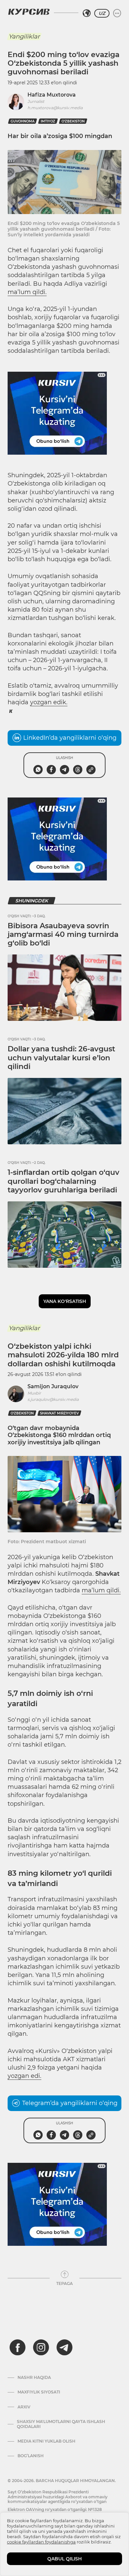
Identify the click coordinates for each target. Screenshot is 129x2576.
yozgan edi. (24, 2076)
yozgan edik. (49, 702)
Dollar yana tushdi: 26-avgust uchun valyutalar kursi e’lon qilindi (61, 1058)
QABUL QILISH (64, 2559)
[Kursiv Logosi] (29, 12)
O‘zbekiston (73, 121)
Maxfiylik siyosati (39, 2392)
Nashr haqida (34, 2378)
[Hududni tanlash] (87, 13)
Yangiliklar (24, 37)
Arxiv (24, 2407)
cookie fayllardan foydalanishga (41, 2542)
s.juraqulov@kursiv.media (53, 1399)
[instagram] (41, 2347)
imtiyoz (48, 121)
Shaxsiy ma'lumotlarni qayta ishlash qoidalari (61, 2424)
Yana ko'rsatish (65, 1301)
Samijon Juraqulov (53, 1386)
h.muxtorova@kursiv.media (55, 108)
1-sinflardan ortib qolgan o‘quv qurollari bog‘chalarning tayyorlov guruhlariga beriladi (64, 1181)
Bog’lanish (31, 2456)
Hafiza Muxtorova (52, 95)
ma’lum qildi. (27, 292)
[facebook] (18, 2347)
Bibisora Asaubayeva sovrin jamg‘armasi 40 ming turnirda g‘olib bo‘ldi (63, 935)
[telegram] (64, 2347)
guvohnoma (22, 121)
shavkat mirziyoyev (59, 1413)
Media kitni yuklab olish (46, 2441)
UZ (102, 13)
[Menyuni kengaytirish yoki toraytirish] (117, 13)
